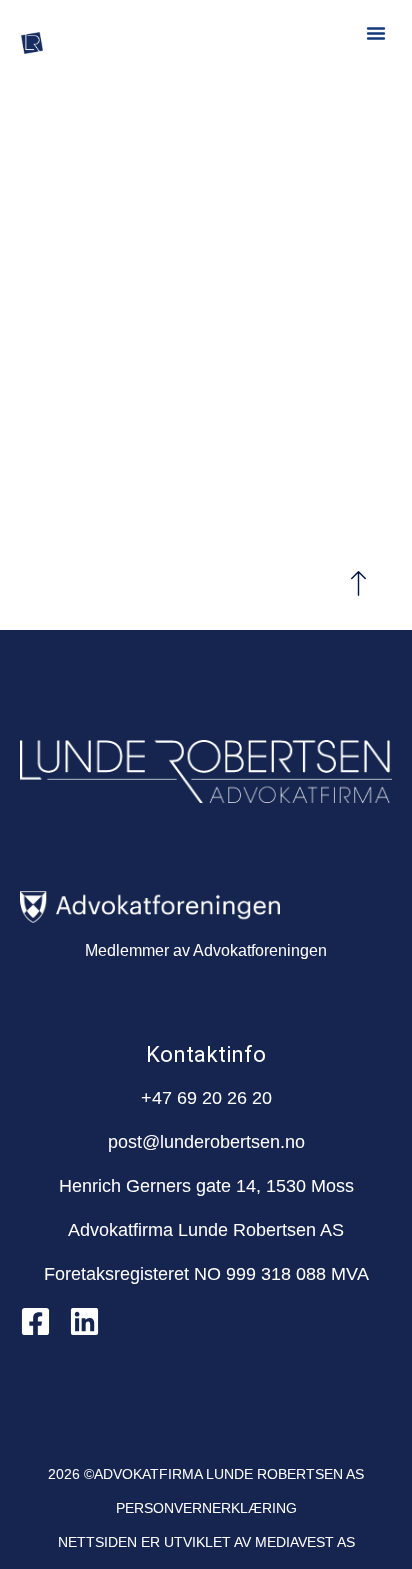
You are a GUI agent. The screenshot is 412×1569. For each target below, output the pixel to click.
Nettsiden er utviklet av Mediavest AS (206, 1542)
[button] (376, 33)
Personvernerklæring (206, 1508)
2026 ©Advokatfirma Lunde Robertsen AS (206, 1474)
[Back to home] (206, 404)
